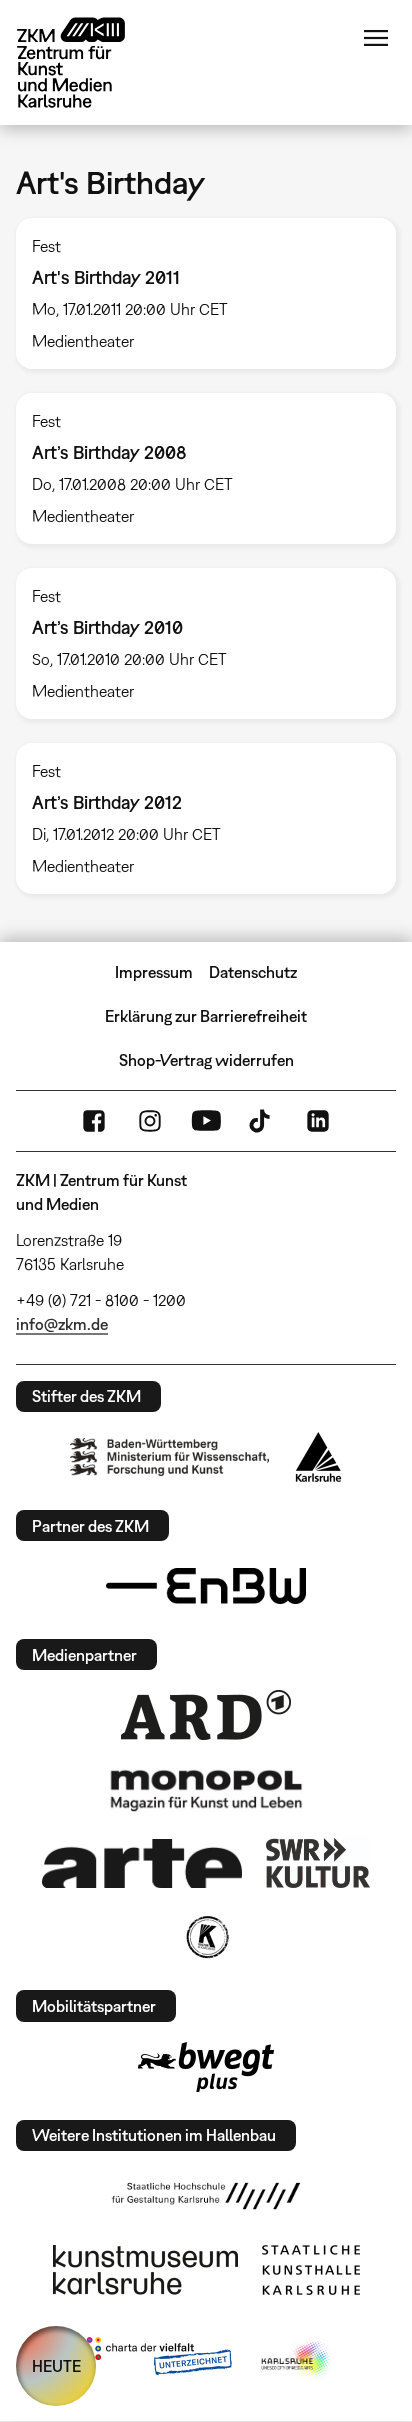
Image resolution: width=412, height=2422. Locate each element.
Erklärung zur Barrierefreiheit (206, 1016)
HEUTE (56, 2366)
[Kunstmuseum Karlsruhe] (145, 2270)
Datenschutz (253, 972)
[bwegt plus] (206, 2067)
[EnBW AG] (206, 1586)
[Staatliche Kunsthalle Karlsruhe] (311, 2270)
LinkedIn (318, 1121)
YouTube (206, 1121)
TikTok (262, 1121)
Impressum (154, 972)
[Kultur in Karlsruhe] (206, 1937)
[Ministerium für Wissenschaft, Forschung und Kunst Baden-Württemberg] (170, 1456)
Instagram (150, 1121)
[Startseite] (86, 62)
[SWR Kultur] (318, 1863)
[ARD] (206, 1715)
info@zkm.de (62, 1324)
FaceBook (94, 1121)
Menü (376, 38)
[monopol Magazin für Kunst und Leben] (206, 1789)
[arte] (142, 1863)
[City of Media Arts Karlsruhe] (297, 2360)
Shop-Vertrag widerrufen (206, 1060)
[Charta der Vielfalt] (154, 2360)
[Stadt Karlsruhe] (318, 1457)
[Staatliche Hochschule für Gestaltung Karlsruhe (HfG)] (206, 2196)
